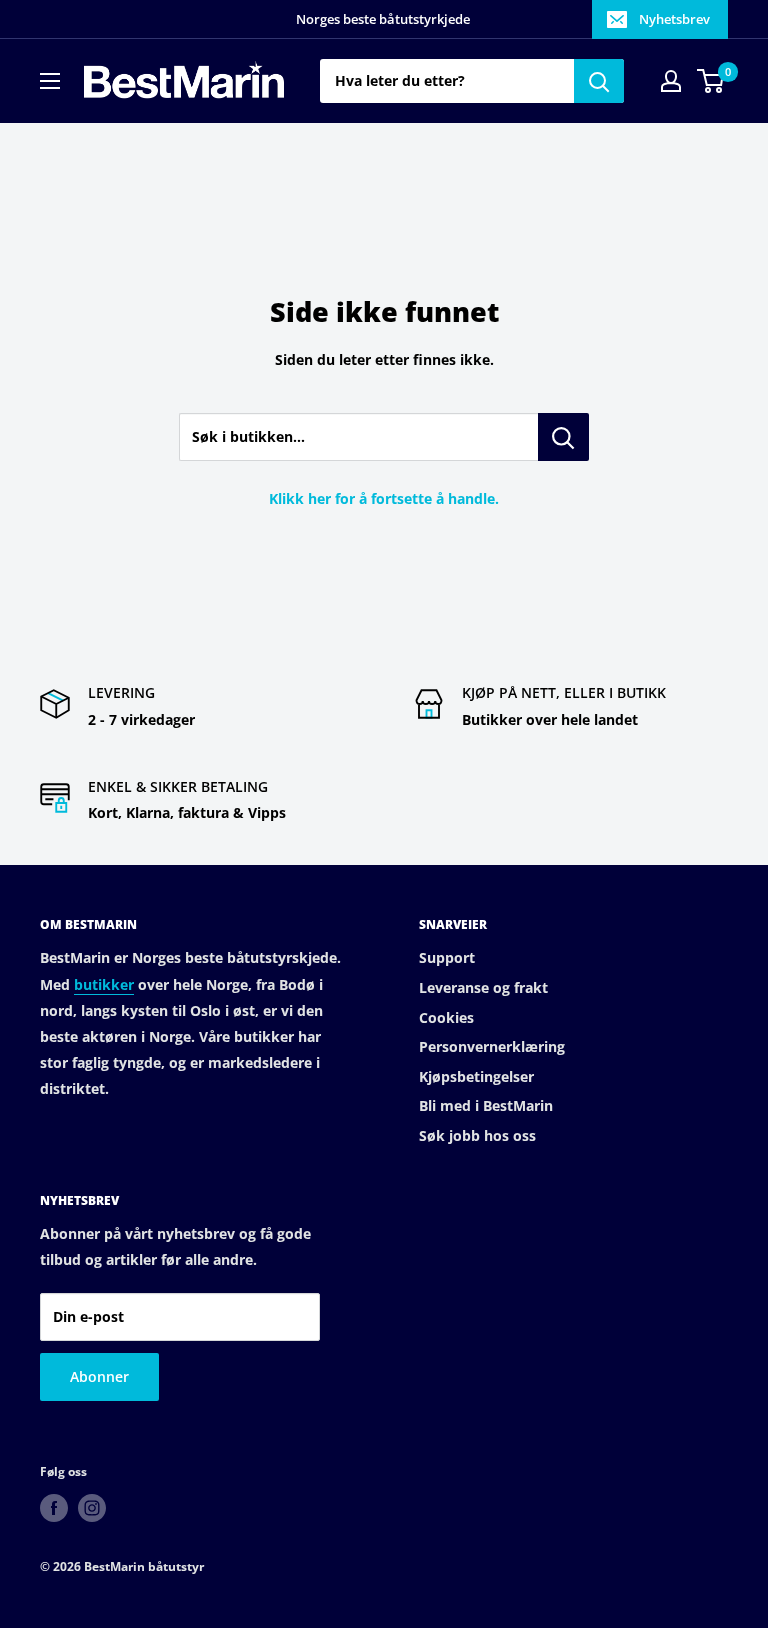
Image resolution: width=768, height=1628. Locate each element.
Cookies (446, 1017)
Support (447, 957)
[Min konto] (671, 81)
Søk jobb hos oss (477, 1135)
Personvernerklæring (492, 1046)
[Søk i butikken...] (563, 437)
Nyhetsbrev (674, 19)
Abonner (99, 1376)
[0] (711, 81)
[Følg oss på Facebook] (54, 1508)
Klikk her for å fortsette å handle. (384, 498)
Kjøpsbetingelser (476, 1076)
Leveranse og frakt (483, 987)
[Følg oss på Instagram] (92, 1508)
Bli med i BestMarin (486, 1105)
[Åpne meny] (50, 81)
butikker (104, 984)
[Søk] (599, 81)
